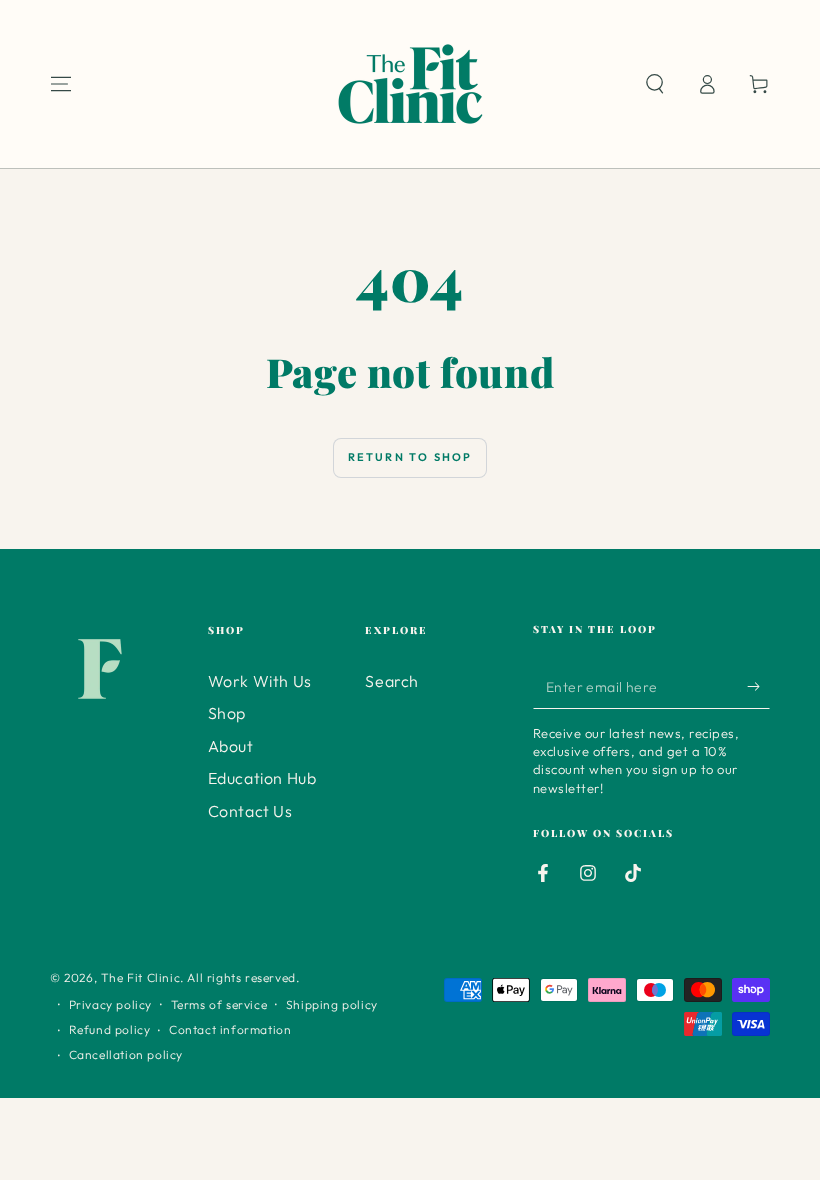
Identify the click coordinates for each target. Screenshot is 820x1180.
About (231, 746)
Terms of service (219, 1004)
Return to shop (410, 457)
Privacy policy (110, 1004)
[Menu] (61, 84)
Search (392, 681)
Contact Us (250, 811)
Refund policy (110, 1029)
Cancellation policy (126, 1054)
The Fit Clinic (140, 977)
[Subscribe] (758, 686)
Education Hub (262, 778)
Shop (227, 713)
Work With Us (260, 681)
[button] (655, 84)
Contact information (230, 1029)
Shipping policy (332, 1004)
